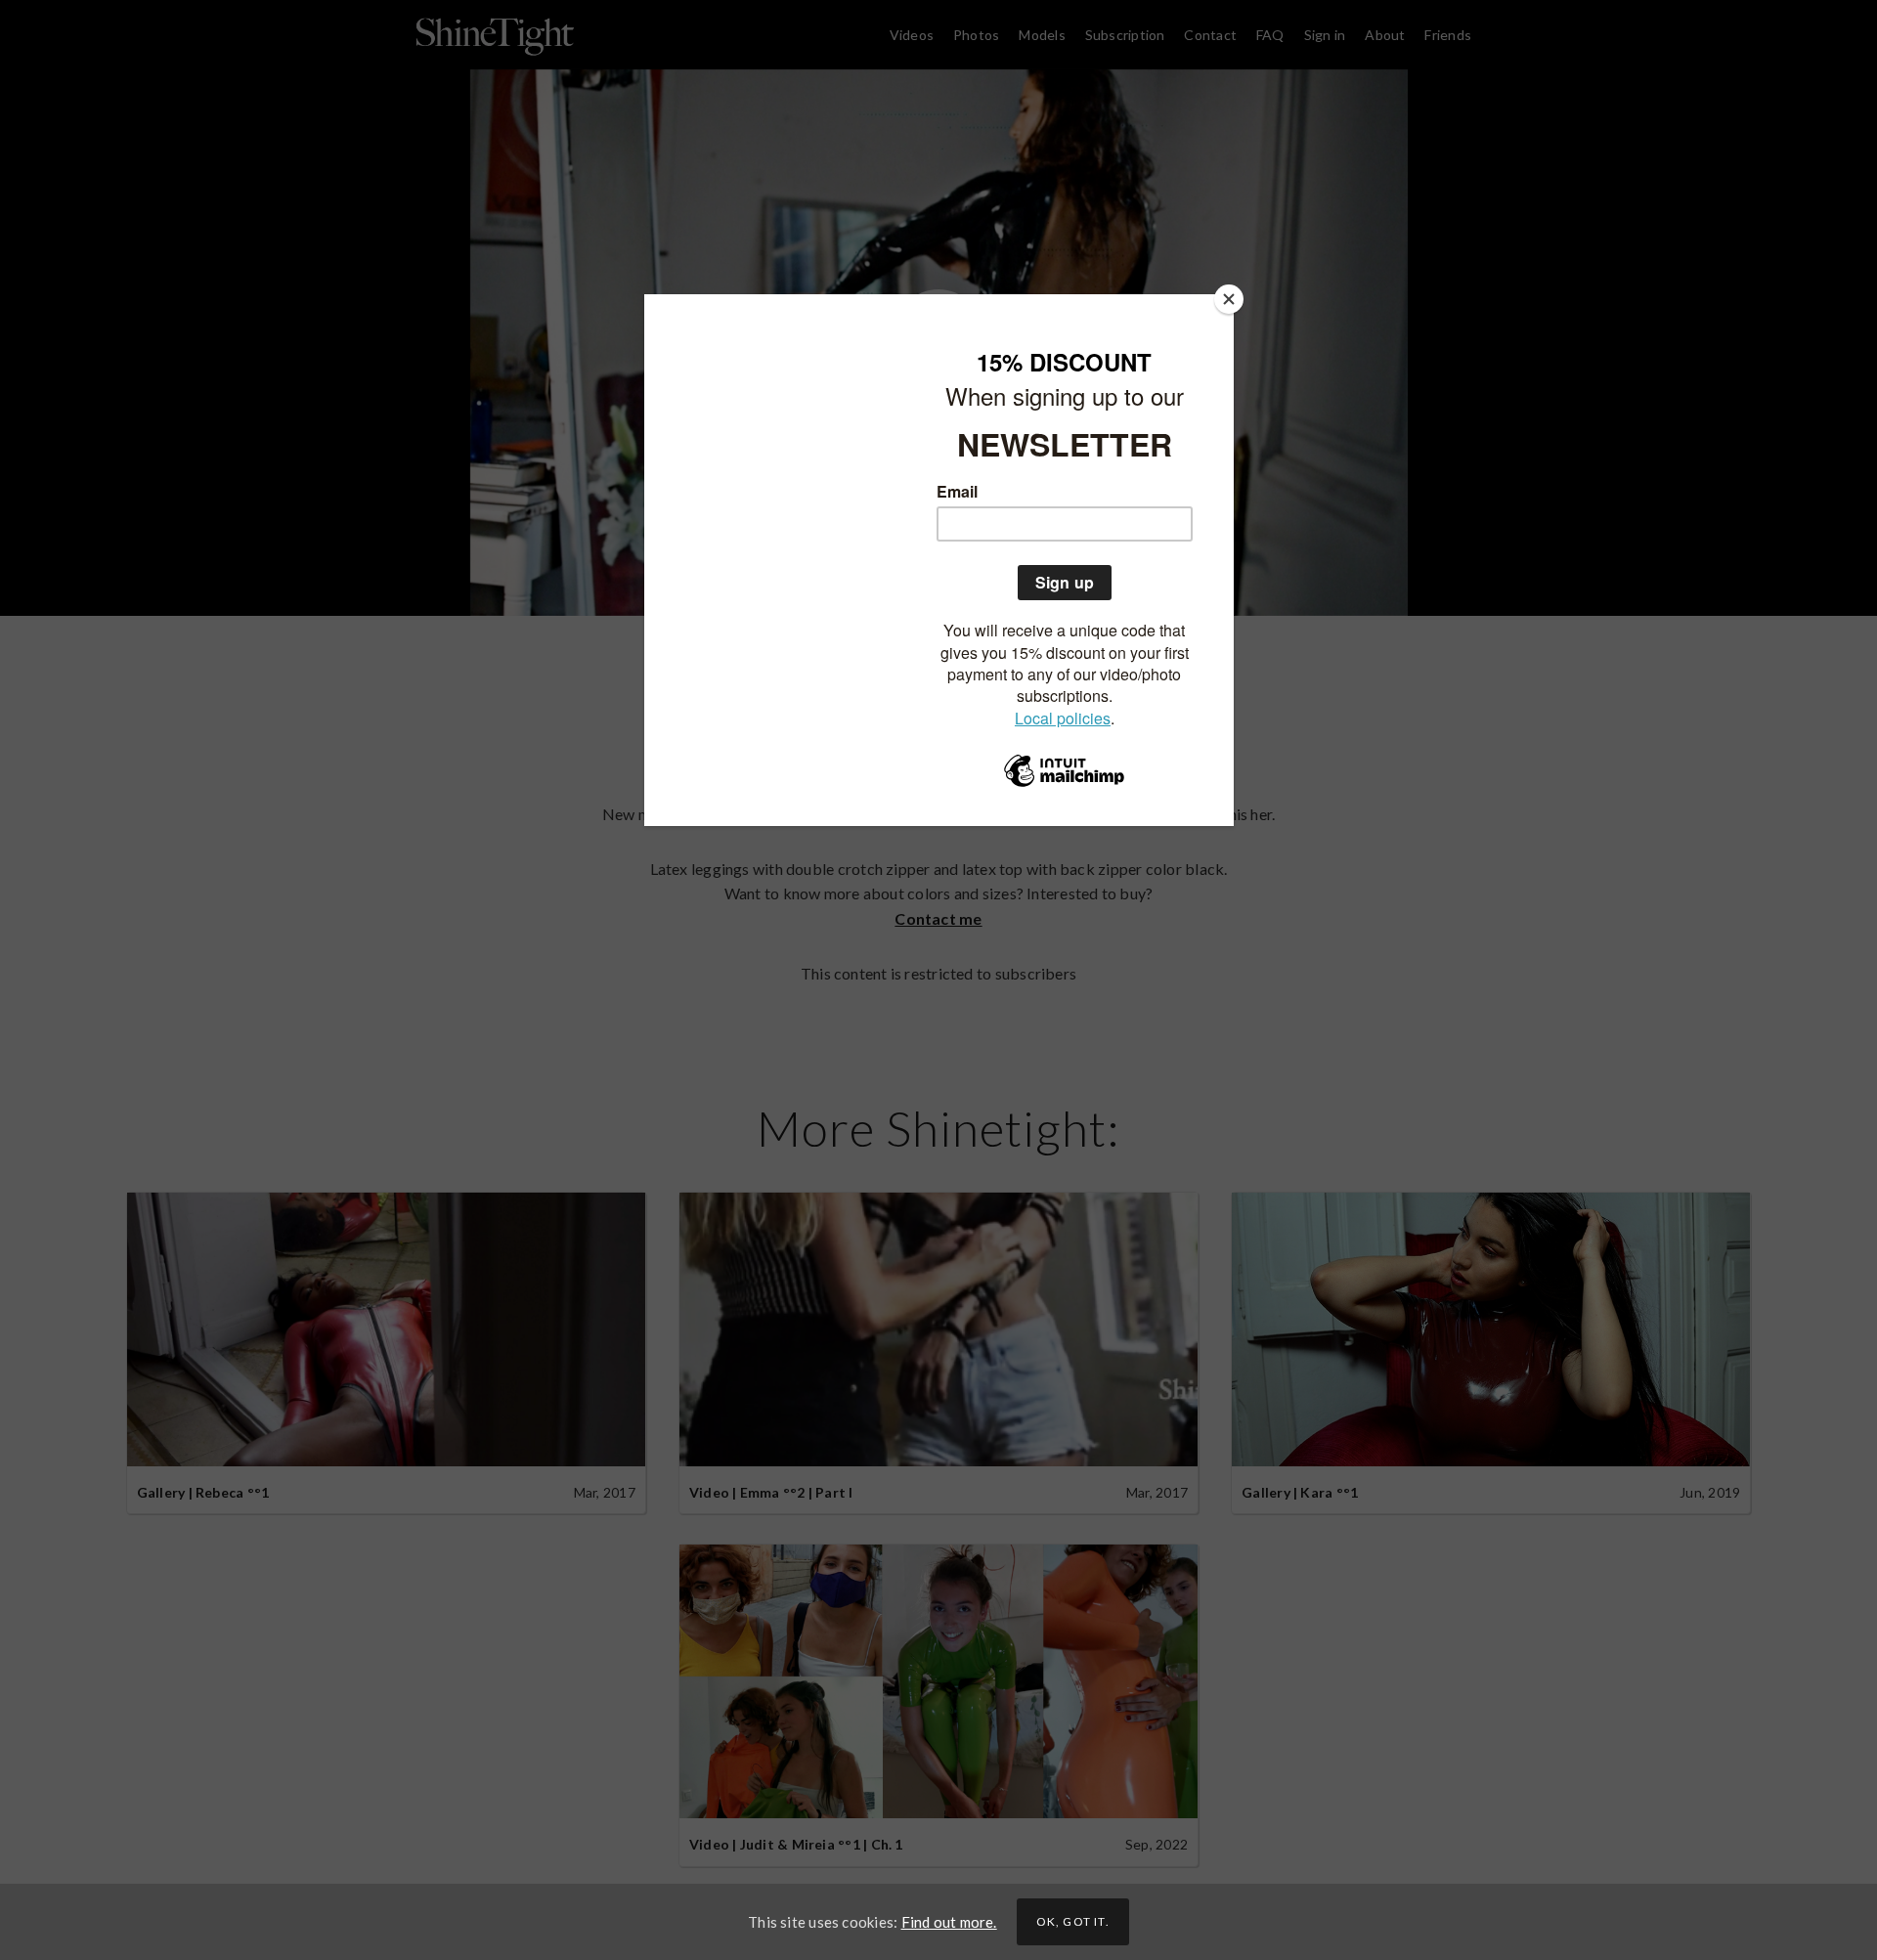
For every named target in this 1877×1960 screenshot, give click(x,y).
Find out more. (949, 1922)
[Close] (1229, 299)
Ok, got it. (1073, 1921)
